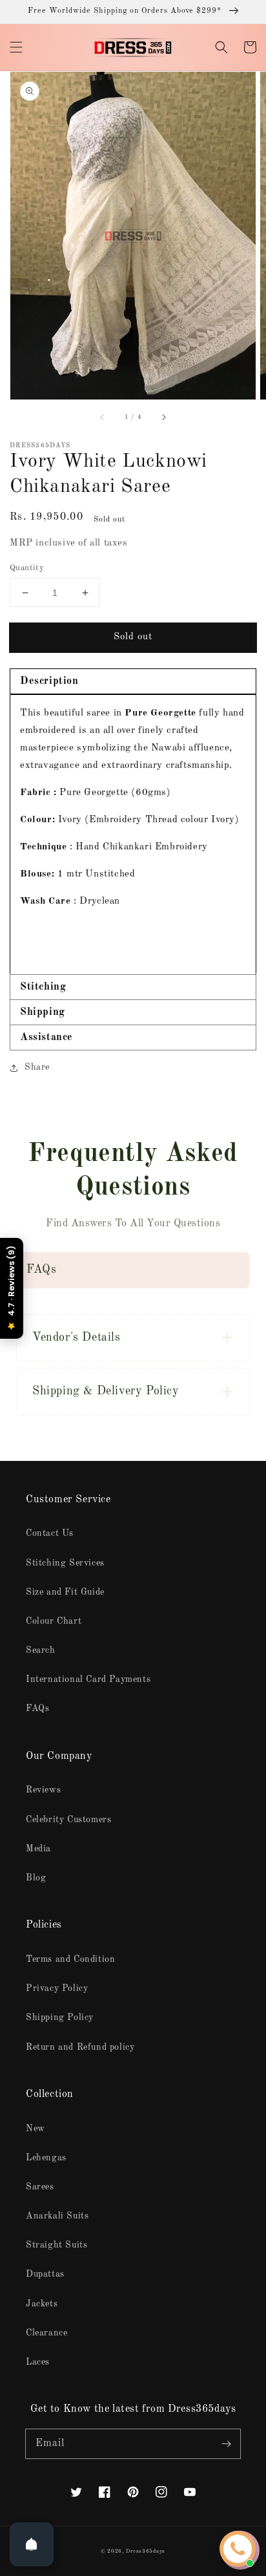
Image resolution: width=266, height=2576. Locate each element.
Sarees (40, 2187)
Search (41, 1650)
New (36, 2129)
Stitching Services (65, 1563)
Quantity (27, 568)
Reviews (43, 1790)
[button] (16, 47)
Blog (36, 1878)
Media (38, 1849)
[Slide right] (163, 418)
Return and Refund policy (80, 2047)
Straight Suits (56, 2245)
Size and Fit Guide (65, 1592)
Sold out (133, 637)
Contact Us (50, 1533)
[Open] (32, 2544)
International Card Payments (88, 1679)
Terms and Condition (70, 1959)
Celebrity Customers (68, 1820)
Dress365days (146, 2551)
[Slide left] (103, 418)
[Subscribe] (226, 2443)
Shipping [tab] (43, 1012)
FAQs (37, 1708)
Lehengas (46, 2158)
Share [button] (37, 1067)
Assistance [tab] (46, 1038)
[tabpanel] (133, 834)
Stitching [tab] (43, 987)
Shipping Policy (60, 2017)
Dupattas (45, 2274)
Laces (38, 2362)
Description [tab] (49, 681)
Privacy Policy (57, 1988)
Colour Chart (54, 1621)
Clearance (46, 2333)
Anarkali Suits (57, 2216)
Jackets (42, 2304)
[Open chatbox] (238, 2549)
